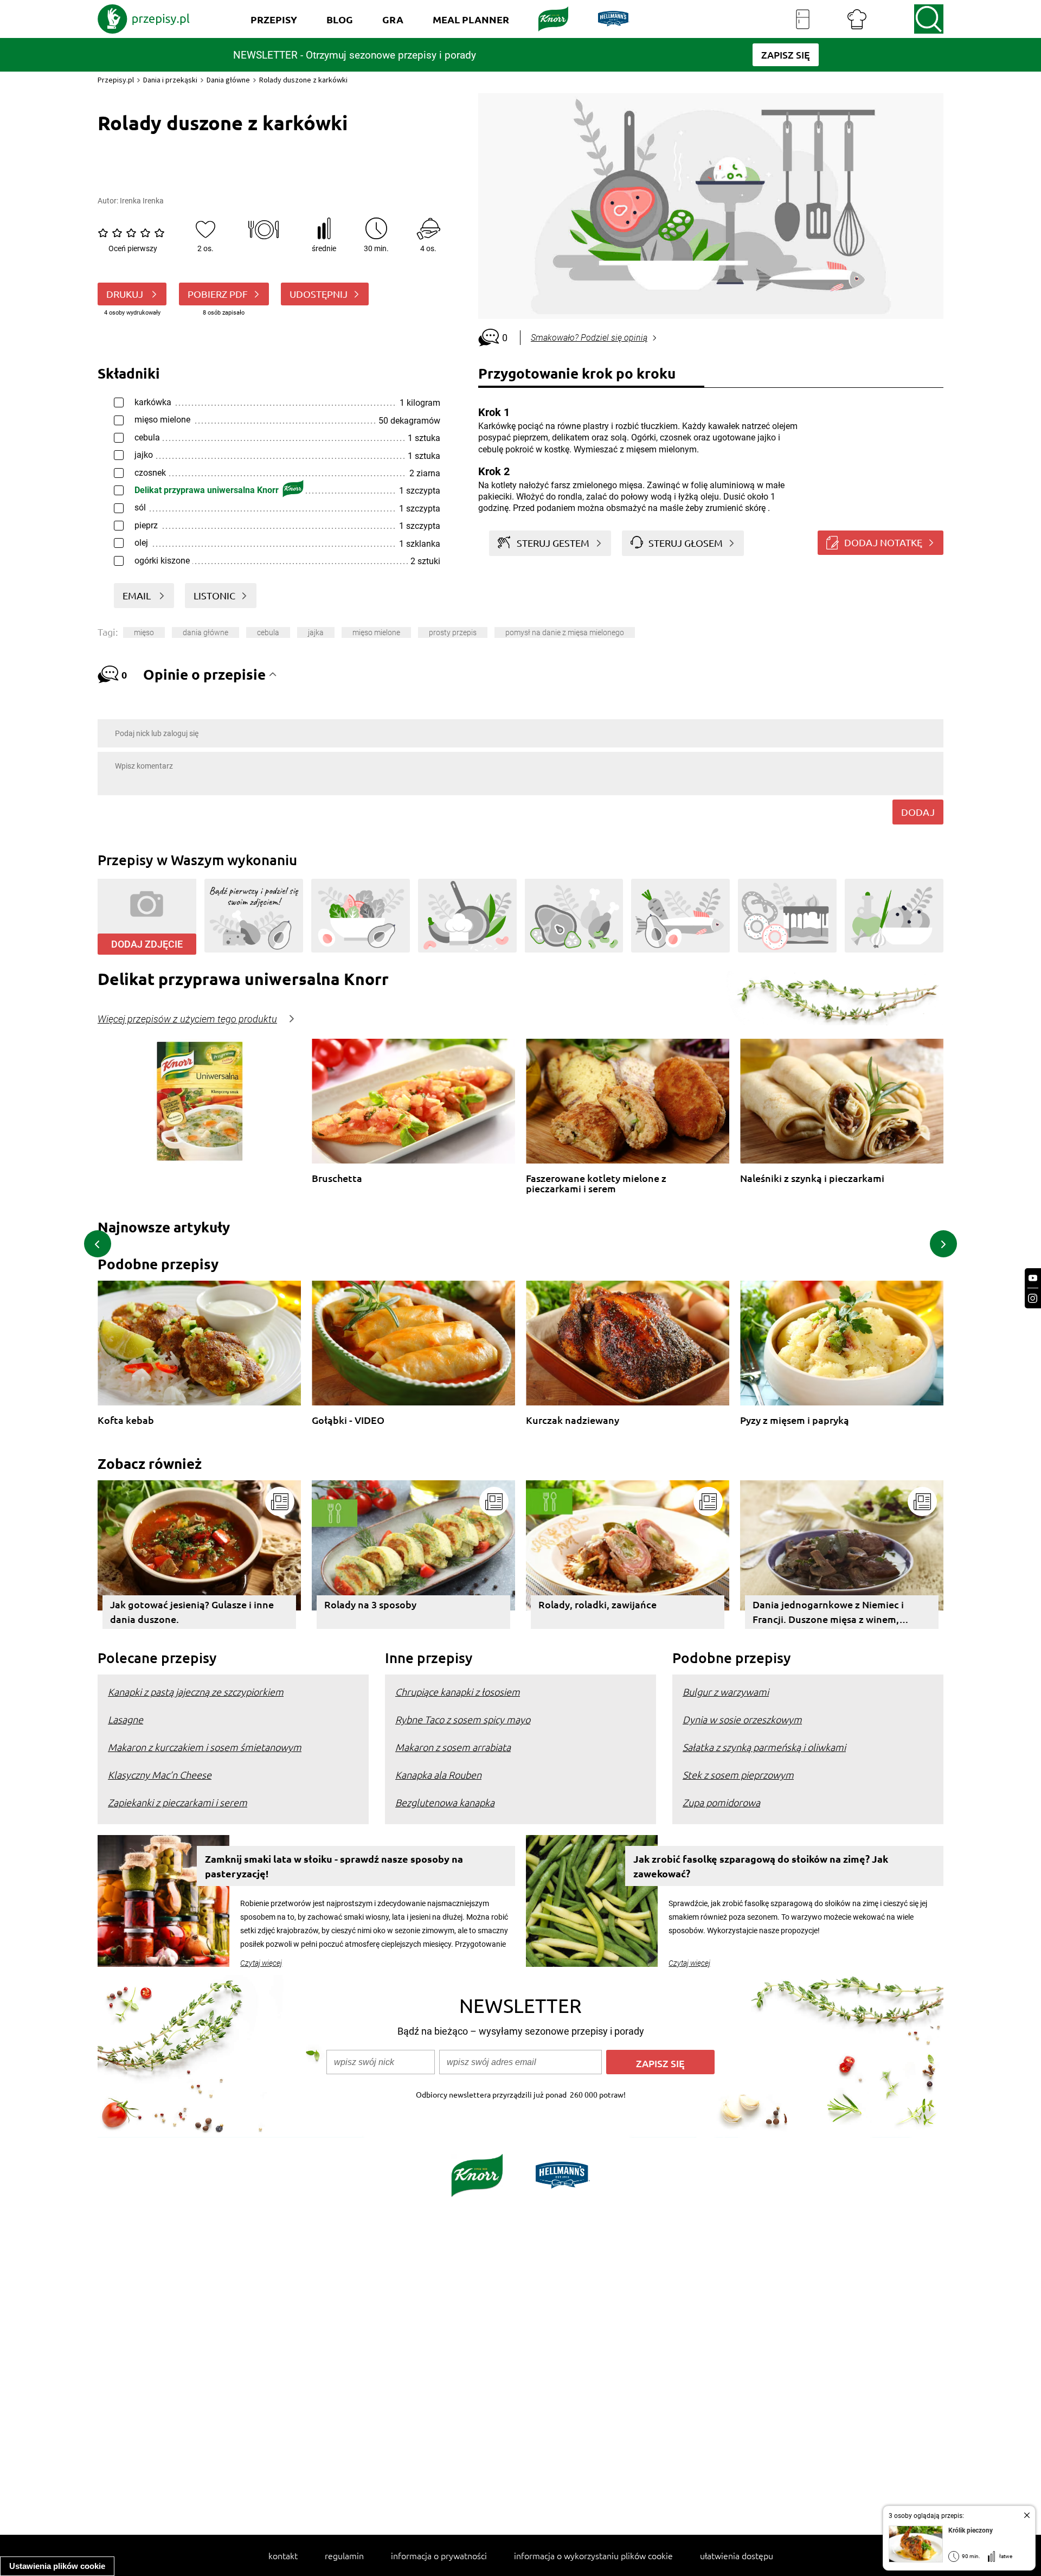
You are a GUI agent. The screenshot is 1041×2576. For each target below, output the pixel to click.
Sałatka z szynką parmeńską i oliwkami (764, 1747)
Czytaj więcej (261, 1963)
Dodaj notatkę (883, 542)
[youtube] (1033, 1278)
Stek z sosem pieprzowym (738, 1775)
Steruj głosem (686, 543)
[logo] (144, 19)
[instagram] (1033, 1298)
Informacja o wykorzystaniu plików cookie (593, 2555)
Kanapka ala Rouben (438, 1775)
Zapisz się (660, 2063)
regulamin (344, 2555)
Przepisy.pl (116, 80)
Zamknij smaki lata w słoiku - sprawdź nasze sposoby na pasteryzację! (334, 1866)
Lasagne (126, 1719)
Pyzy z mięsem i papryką (795, 1420)
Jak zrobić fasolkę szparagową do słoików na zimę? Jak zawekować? (761, 1866)
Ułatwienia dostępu (737, 2555)
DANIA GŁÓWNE (205, 632)
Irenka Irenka (142, 201)
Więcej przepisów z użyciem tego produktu (187, 1019)
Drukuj (126, 294)
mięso (144, 632)
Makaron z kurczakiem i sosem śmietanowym (205, 1747)
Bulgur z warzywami (726, 1692)
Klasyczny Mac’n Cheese (160, 1775)
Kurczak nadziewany (573, 1420)
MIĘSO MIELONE (376, 632)
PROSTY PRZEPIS (453, 632)
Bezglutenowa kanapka (445, 1802)
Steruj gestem (553, 543)
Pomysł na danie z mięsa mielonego (565, 632)
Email (138, 595)
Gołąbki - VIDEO (348, 1420)
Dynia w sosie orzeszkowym (742, 1719)
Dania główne (228, 80)
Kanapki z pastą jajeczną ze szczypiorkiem (196, 1692)
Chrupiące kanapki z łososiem (458, 1692)
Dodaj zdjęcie (147, 944)
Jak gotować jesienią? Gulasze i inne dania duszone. (192, 1612)
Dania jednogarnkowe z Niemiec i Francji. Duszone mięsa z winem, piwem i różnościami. (828, 1613)
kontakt (283, 2555)
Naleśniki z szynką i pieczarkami (812, 1178)
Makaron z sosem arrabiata (453, 1747)
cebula (268, 632)
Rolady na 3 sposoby (370, 1604)
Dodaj (918, 812)
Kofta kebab (126, 1420)
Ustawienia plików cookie (57, 2566)
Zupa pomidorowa (721, 1802)
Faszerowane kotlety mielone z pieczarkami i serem (596, 1183)
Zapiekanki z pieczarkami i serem (178, 1802)
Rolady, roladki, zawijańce (597, 1604)
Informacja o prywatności (439, 2555)
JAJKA (316, 632)
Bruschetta (337, 1178)
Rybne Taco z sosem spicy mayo (463, 1719)
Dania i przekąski (170, 80)
